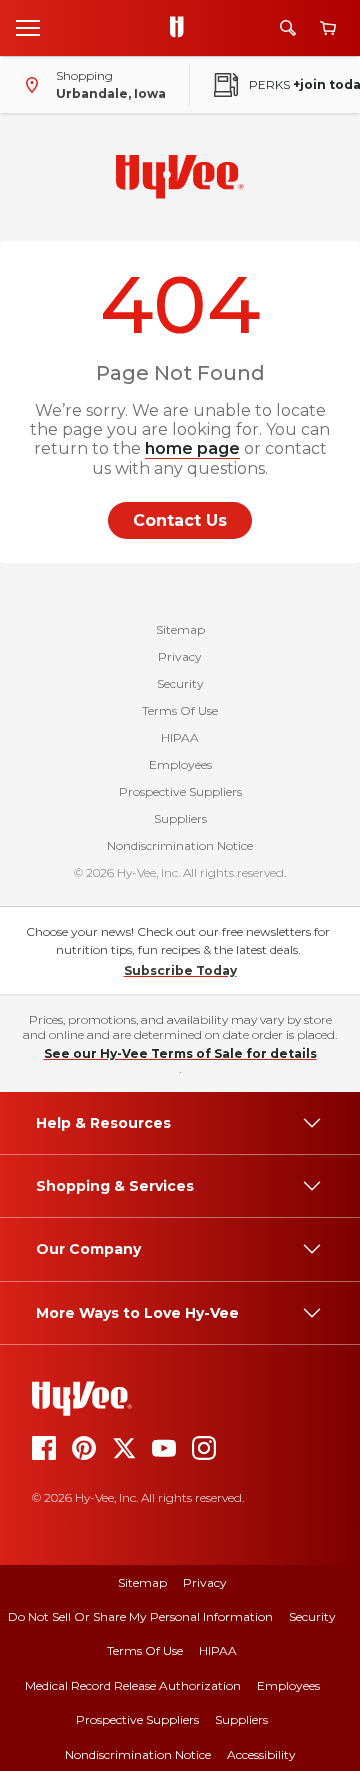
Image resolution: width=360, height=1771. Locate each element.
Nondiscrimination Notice (180, 845)
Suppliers (180, 818)
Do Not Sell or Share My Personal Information (140, 1616)
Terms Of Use (180, 710)
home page (192, 448)
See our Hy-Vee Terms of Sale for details (180, 1053)
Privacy (180, 656)
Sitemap (180, 629)
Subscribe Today (180, 970)
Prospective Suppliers (180, 791)
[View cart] (328, 28)
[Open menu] (28, 27)
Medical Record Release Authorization (133, 1685)
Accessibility (261, 1754)
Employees (180, 764)
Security (180, 683)
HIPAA (180, 737)
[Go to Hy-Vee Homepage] (182, 28)
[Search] (288, 28)
